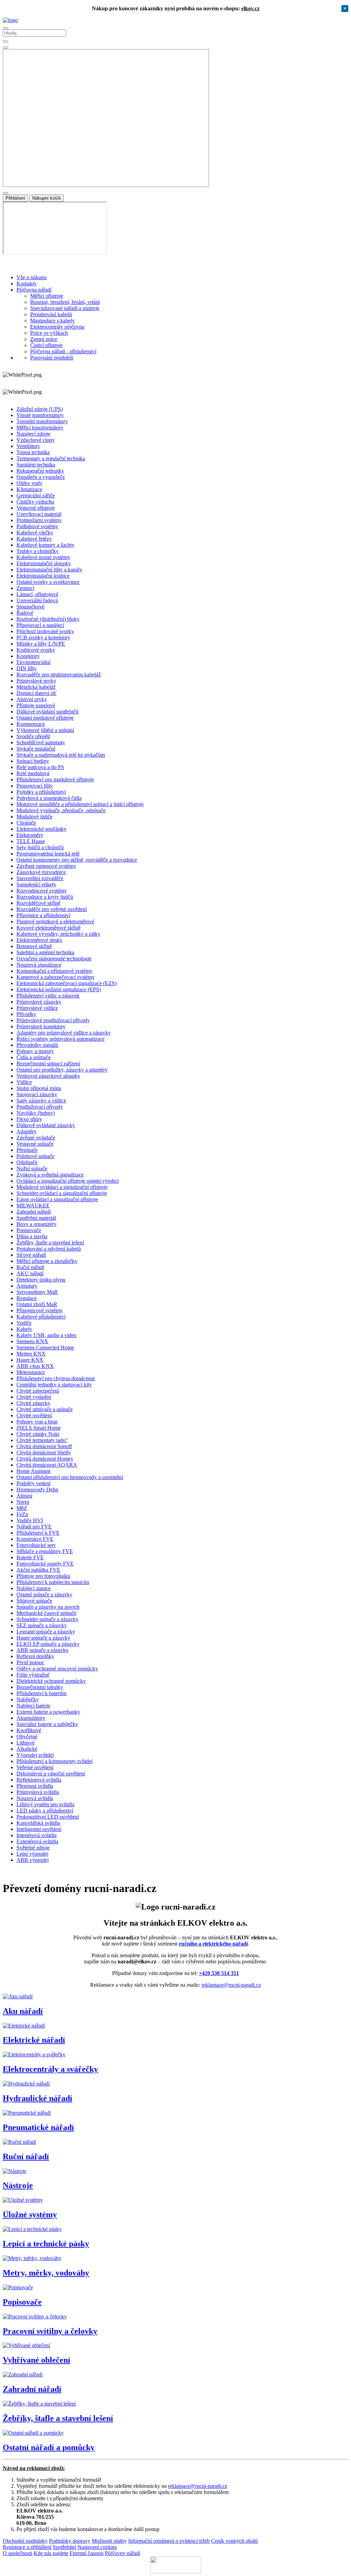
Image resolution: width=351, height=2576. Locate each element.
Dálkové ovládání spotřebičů (47, 712)
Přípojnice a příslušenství (43, 915)
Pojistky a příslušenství (41, 792)
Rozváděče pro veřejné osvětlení (52, 909)
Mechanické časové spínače (46, 1613)
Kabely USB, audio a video (46, 1335)
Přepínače (27, 1150)
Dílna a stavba (32, 1236)
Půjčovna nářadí (34, 290)
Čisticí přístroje (46, 345)
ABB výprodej (33, 1860)
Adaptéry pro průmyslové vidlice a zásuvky (64, 1033)
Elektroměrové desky (39, 940)
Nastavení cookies (97, 2547)
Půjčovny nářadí (123, 2553)
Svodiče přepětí (33, 736)
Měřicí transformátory (40, 428)
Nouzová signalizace (39, 965)
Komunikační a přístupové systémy (55, 971)
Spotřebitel (64, 2547)
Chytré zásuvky (33, 1403)
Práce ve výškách (49, 333)
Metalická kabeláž (36, 687)
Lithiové (26, 1743)
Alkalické (27, 1749)
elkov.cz (250, 8)
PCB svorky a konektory (43, 637)
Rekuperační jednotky (40, 471)
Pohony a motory (35, 1051)
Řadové (25, 613)
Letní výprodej (32, 1854)
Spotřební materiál (36, 1218)
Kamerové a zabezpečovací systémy (56, 977)
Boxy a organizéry (37, 1224)
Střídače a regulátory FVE (45, 1551)
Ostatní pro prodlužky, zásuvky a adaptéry (62, 1070)
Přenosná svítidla (35, 1786)
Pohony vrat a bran (37, 1422)
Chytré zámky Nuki (38, 1434)
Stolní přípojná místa (39, 1088)
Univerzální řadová (37, 600)
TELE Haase (31, 841)
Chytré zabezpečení (38, 1391)
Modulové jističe (34, 817)
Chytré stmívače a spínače (45, 1409)
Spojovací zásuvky (37, 1094)
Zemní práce (44, 339)
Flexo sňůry (29, 1119)
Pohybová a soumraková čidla (49, 798)
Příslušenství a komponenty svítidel (55, 1761)
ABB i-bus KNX (35, 1366)
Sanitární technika (36, 465)
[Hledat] (5, 48)
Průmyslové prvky (36, 681)
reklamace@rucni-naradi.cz (231, 1985)
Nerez (23, 1502)
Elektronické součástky (41, 829)
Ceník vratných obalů (234, 2541)
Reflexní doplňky (35, 1656)
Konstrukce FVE (35, 1539)
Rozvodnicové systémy (42, 891)
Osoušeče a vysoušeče (41, 477)
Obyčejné (27, 1736)
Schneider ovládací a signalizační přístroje (62, 1193)
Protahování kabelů (51, 314)
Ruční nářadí (30, 1267)
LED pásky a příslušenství (45, 1811)
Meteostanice (31, 1372)
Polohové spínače (35, 1156)
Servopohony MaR (37, 1292)
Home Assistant (33, 1471)
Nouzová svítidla (35, 1798)
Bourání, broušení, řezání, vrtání (65, 302)
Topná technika (33, 452)
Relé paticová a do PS (40, 767)
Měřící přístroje (47, 296)
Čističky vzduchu (35, 502)
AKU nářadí (30, 1273)
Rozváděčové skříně (38, 903)
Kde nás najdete (51, 2553)
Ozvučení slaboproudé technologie (54, 959)
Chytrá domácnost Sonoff (44, 1446)
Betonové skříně (34, 946)
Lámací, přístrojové (37, 594)
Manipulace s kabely (52, 321)
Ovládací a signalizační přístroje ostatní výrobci (68, 1181)
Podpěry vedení (33, 1483)
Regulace (27, 1298)
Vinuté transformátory (40, 415)
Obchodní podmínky (25, 2541)
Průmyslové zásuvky (39, 1002)
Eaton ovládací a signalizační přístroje (57, 1199)
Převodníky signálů (37, 1045)
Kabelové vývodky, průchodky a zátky (58, 934)
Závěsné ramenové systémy (46, 866)
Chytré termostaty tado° (42, 1440)
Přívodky (26, 1014)
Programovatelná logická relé (48, 854)
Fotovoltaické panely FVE (45, 1564)
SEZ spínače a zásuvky (42, 1625)
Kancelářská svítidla (38, 1823)
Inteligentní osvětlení (39, 1829)
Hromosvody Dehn (37, 1490)
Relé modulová (33, 773)
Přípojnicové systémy (40, 1310)
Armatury (27, 1286)
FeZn (22, 1514)
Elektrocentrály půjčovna (57, 327)
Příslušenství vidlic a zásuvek (48, 996)
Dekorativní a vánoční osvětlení (51, 1774)
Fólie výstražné (33, 1675)
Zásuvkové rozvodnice (41, 872)
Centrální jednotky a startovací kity (54, 1385)
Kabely (24, 1329)
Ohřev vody (29, 483)
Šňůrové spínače (34, 1601)
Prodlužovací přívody (40, 1107)
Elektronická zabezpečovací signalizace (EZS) (66, 983)
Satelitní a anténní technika (45, 952)
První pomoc (30, 1662)
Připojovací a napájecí (40, 625)
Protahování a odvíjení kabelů (49, 1249)
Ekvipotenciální (33, 662)
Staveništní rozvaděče (40, 878)
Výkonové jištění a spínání (45, 730)
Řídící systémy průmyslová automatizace (60, 1039)
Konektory (28, 656)
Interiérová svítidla (37, 1835)
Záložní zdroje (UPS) (40, 409)
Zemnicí (25, 588)
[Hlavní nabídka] (5, 28)
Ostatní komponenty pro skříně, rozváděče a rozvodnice (77, 860)
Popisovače (29, 1230)
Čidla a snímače (34, 1057)
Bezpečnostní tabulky (40, 1687)
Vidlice (24, 1082)
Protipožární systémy (39, 520)
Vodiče (24, 1323)
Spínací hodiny (33, 761)
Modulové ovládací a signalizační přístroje (62, 1187)
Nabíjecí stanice (34, 1588)
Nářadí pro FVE (34, 1527)
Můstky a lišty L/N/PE (41, 644)
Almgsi (24, 1496)
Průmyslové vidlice (37, 1008)
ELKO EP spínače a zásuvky (48, 1644)
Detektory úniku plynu (41, 1280)
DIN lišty (27, 668)
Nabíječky (28, 1699)
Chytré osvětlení (34, 1415)
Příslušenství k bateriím (41, 1693)
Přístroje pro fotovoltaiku (43, 1576)
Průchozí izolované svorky (45, 631)
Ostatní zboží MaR (37, 1304)
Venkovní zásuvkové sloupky (48, 1076)
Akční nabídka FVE (38, 1570)
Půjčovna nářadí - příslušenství (63, 351)
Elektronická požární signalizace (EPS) (59, 989)
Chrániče (26, 823)
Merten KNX (31, 1354)
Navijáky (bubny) (36, 1113)
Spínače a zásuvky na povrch (48, 1607)
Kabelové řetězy (34, 539)
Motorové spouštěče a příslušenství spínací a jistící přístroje (80, 804)
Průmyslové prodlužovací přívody (53, 1020)
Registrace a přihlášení (27, 2547)
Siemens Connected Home (45, 1348)
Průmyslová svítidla (38, 1792)
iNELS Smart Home (39, 1428)
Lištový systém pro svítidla (45, 1804)
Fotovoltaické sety (36, 1545)
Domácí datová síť (37, 693)
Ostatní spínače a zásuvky (44, 1594)
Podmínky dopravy (70, 2541)
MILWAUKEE (33, 1206)
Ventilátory (28, 446)
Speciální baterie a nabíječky (47, 1724)
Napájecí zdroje (33, 434)
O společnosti (17, 2553)
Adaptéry (27, 1131)
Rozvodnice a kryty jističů (45, 897)
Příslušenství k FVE (38, 1533)
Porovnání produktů (52, 358)
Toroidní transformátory (42, 421)
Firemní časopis (87, 2553)
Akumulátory (31, 1718)
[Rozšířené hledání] (5, 42)
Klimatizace (29, 489)
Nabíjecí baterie (33, 1706)
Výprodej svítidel (35, 1755)
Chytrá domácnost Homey (45, 1459)
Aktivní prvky (32, 699)
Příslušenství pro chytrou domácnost (56, 1378)
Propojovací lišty (35, 786)
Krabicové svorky (36, 650)
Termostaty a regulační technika (51, 458)
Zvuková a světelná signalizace (50, 1175)
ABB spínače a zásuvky (43, 1650)
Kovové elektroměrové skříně (49, 928)
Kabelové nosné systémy (43, 557)
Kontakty (27, 283)
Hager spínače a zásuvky (43, 1638)
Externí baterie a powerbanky (48, 1712)
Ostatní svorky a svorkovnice (48, 582)
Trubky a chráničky (38, 551)
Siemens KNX (32, 1341)
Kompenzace (31, 724)
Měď (22, 1508)
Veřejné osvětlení (35, 1767)
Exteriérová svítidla (37, 1841)
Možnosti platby (109, 2541)
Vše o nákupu (32, 277)
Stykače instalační (36, 749)
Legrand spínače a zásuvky (46, 1632)
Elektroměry (30, 835)
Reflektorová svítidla (39, 1780)
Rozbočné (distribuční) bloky (48, 619)
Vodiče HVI (30, 1520)
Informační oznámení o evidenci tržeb (169, 2541)
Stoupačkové (31, 607)
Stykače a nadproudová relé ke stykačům (61, 755)
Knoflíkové (29, 1730)
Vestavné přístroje (36, 508)
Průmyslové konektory (41, 1026)
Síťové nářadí (31, 1255)
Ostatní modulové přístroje (45, 718)
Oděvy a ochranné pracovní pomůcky (57, 1669)
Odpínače (27, 1162)
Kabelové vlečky (35, 533)
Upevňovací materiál (39, 514)
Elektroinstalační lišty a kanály (49, 570)
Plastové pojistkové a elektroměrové (55, 921)
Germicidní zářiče (36, 495)
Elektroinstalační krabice (43, 576)
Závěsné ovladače (36, 1138)
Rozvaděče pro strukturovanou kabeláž (59, 675)
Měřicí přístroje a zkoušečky (47, 1261)
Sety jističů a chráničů (40, 847)
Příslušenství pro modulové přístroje (55, 779)
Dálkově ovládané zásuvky (46, 1125)
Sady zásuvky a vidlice (41, 1101)
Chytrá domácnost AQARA (47, 1465)
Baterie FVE (30, 1557)
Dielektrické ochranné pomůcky (51, 1681)
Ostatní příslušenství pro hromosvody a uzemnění (70, 1477)
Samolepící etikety (36, 884)
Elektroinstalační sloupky (44, 563)
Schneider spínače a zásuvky (47, 1619)
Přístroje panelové (36, 705)
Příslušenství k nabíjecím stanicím (53, 1582)
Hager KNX (30, 1360)
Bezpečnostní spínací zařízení (48, 1064)
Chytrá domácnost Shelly (44, 1452)
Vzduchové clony (36, 440)
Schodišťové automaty (41, 742)
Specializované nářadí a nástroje (65, 308)
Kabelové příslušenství (41, 1317)
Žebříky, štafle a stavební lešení (50, 1243)
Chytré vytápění (34, 1397)
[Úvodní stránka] (10, 20)
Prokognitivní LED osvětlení (48, 1817)
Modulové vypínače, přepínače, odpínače (61, 810)
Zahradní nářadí (34, 1212)
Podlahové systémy (37, 526)
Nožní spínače (32, 1168)
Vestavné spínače (35, 1144)
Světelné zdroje (33, 1848)
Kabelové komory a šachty (45, 545)
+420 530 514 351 (219, 1973)
